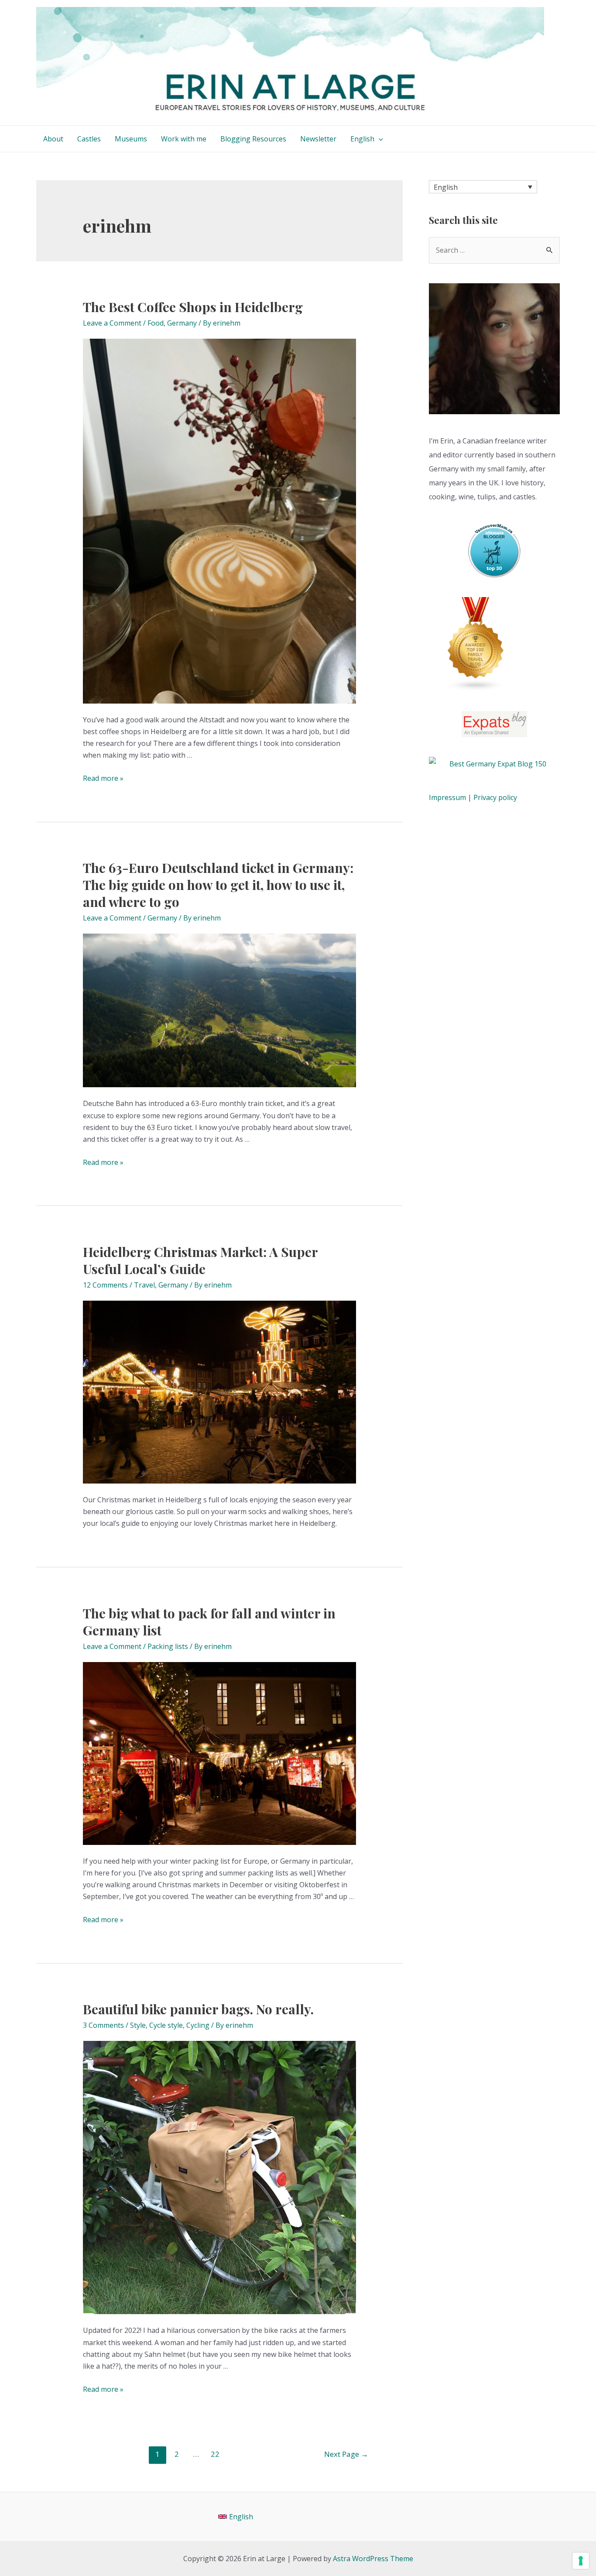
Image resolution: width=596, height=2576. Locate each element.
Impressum (447, 797)
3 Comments (103, 2025)
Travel (144, 1285)
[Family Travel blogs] (476, 644)
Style (138, 2025)
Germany (182, 323)
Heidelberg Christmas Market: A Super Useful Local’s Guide (200, 1260)
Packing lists (168, 1646)
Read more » (103, 778)
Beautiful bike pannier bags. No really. (198, 2009)
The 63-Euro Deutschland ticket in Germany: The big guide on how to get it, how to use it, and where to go (218, 885)
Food (156, 323)
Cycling (198, 2025)
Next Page (346, 2454)
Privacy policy (495, 797)
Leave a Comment (112, 323)
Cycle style (166, 2025)
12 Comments (105, 1285)
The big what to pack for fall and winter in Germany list (209, 1622)
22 (215, 2454)
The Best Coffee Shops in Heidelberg (193, 307)
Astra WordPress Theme (373, 2559)
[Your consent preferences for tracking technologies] (581, 2561)
